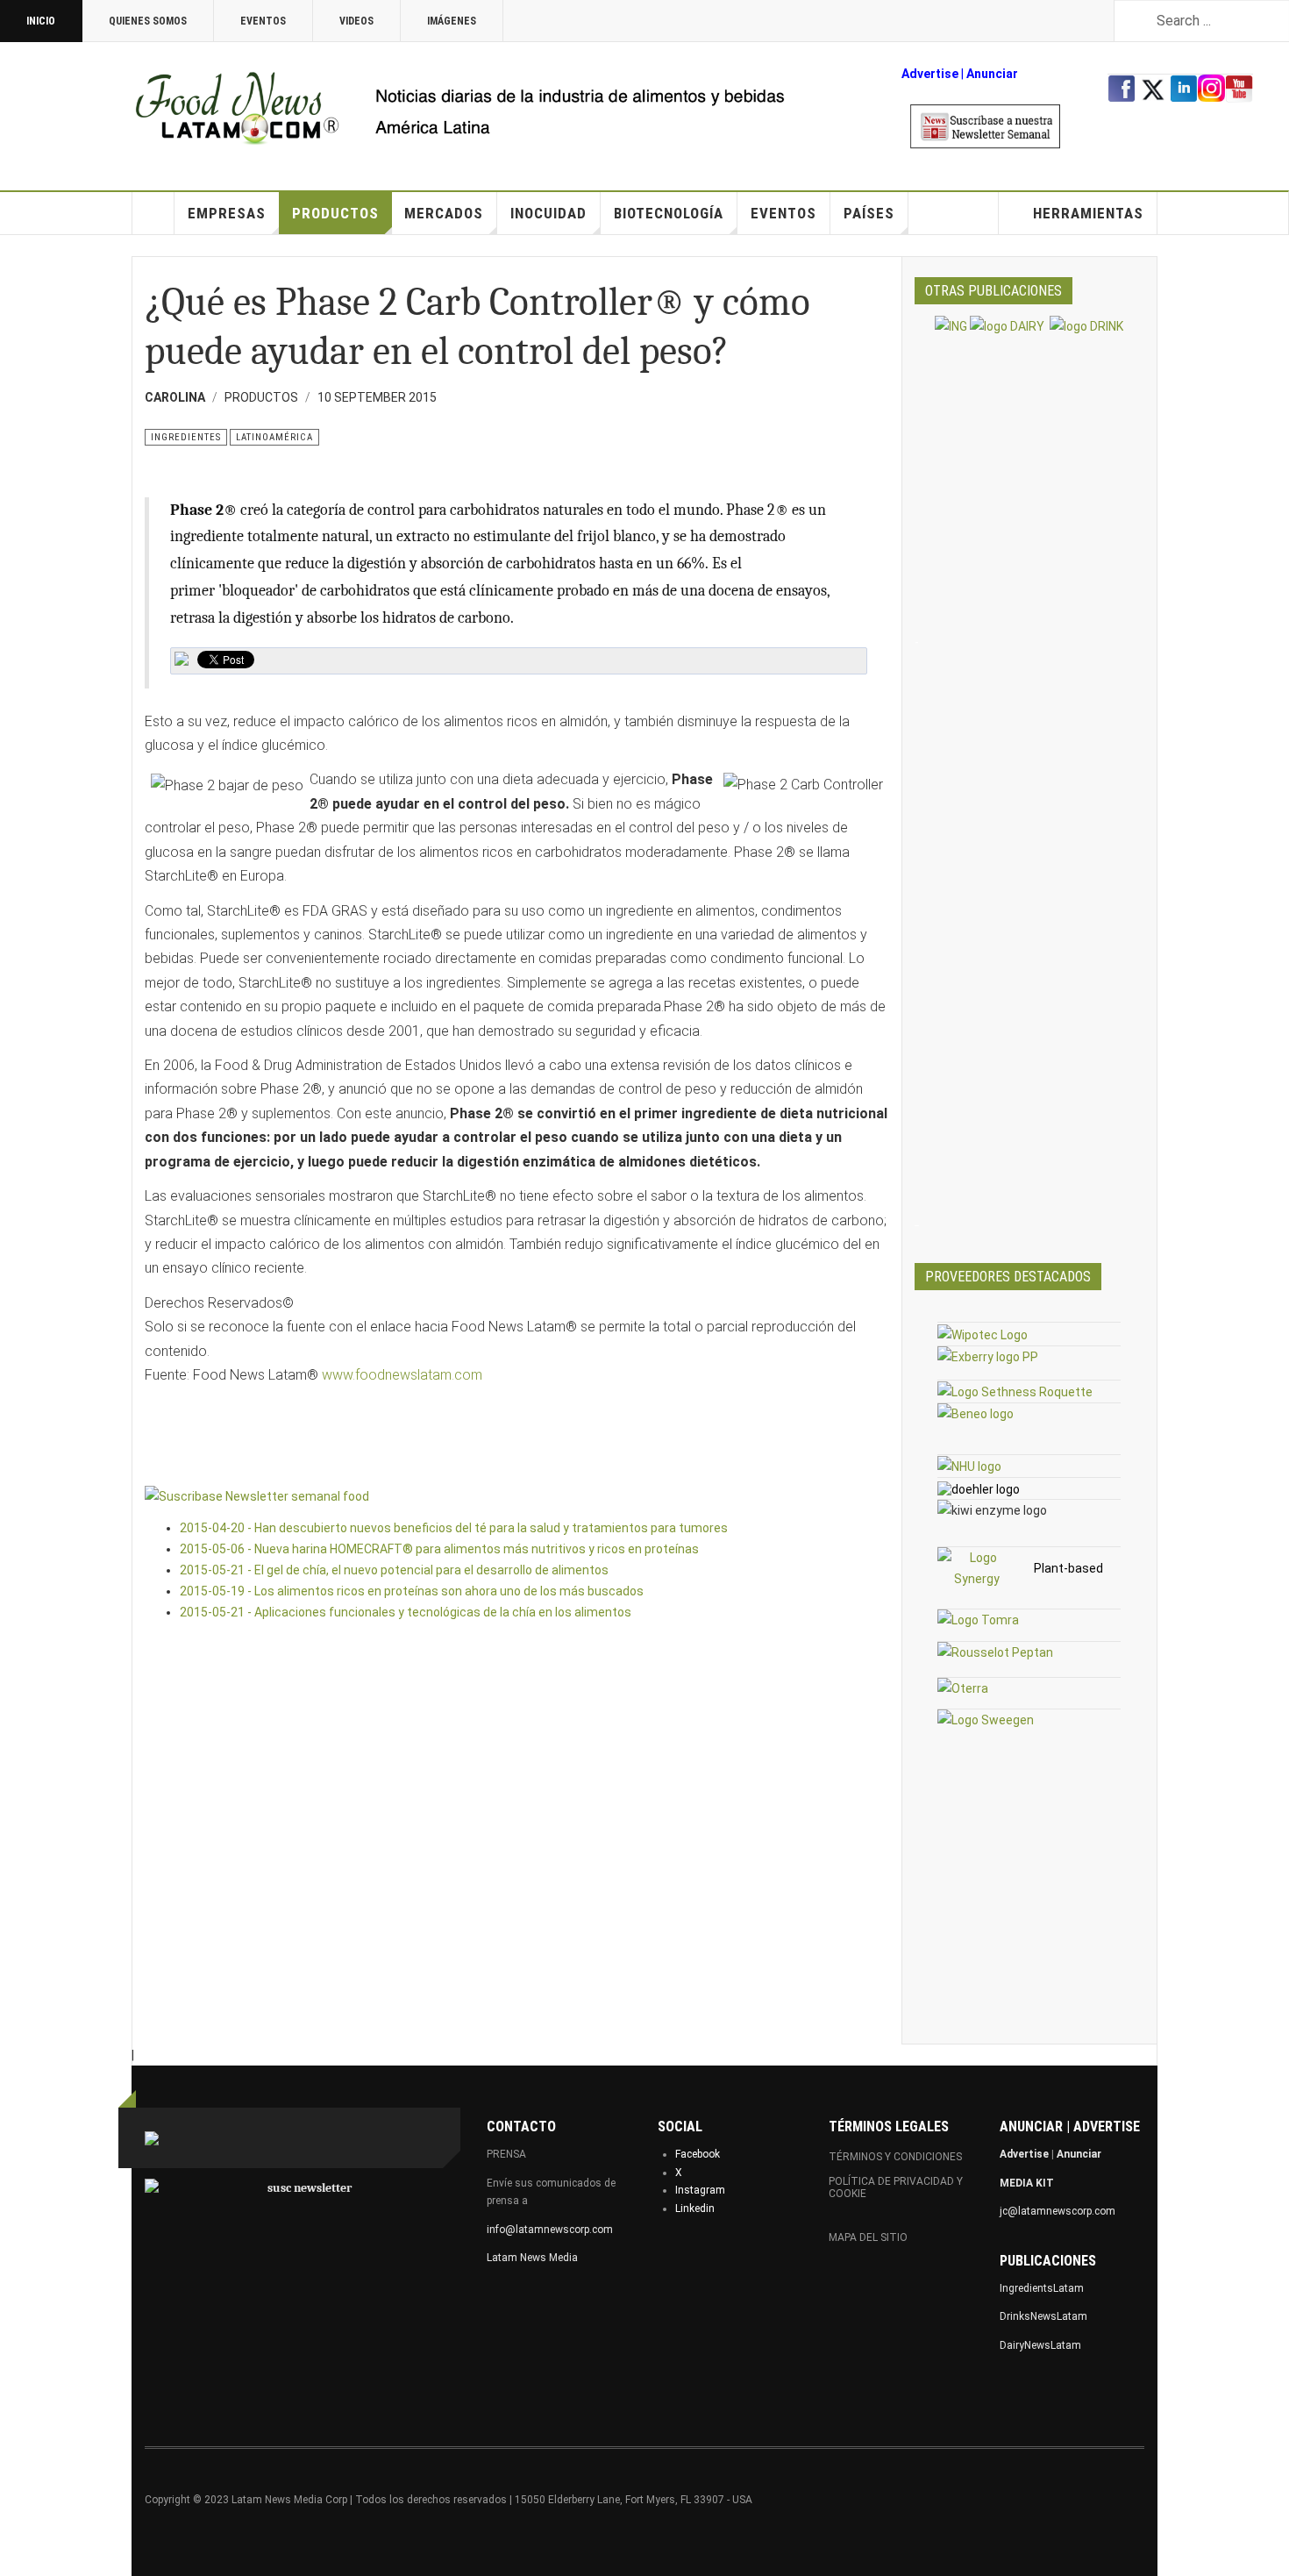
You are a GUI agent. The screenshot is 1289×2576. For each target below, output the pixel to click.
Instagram (700, 2190)
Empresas (227, 213)
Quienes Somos (148, 21)
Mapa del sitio (868, 2237)
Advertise (930, 74)
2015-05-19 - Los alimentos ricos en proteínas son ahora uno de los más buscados (412, 1591)
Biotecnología (669, 213)
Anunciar (1079, 2154)
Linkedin (695, 2209)
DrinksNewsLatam (1043, 2316)
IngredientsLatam (1042, 2288)
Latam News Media (532, 2258)
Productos (335, 213)
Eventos (263, 21)
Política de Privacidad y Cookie (896, 2187)
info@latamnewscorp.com (550, 2230)
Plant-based (1068, 1568)
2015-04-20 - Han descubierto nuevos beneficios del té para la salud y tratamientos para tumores (454, 1528)
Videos (356, 21)
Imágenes (452, 21)
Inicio (41, 21)
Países (869, 213)
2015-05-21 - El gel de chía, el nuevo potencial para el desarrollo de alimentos (394, 1570)
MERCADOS (444, 213)
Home (153, 213)
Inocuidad (548, 213)
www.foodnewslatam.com (402, 1375)
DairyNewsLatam (1040, 2345)
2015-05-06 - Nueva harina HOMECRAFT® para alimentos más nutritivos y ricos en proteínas (439, 1549)
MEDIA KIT (1027, 2183)
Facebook (698, 2154)
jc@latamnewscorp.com (1058, 2211)
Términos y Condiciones (895, 2157)
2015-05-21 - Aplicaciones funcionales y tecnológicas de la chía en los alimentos (406, 1612)
